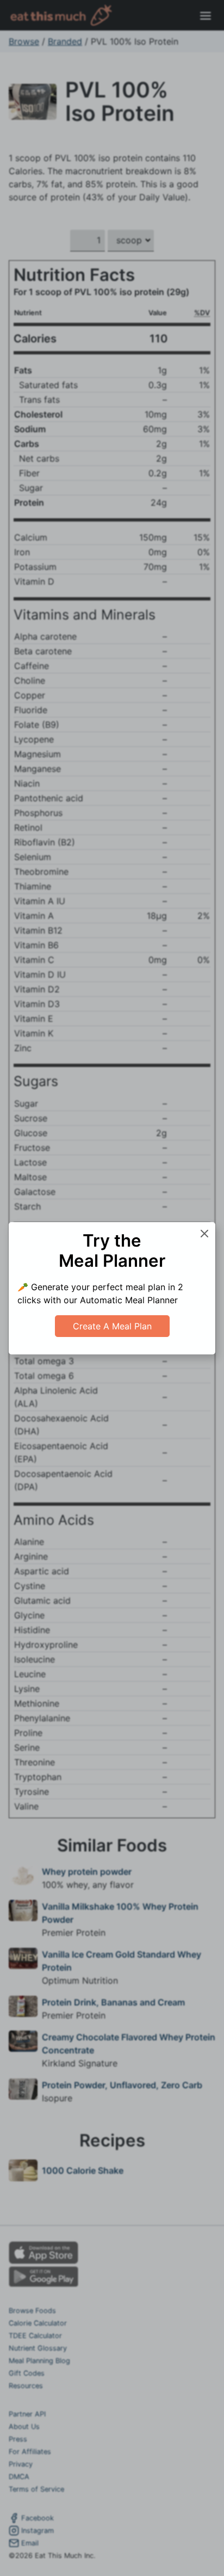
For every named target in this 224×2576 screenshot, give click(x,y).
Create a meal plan (112, 1326)
